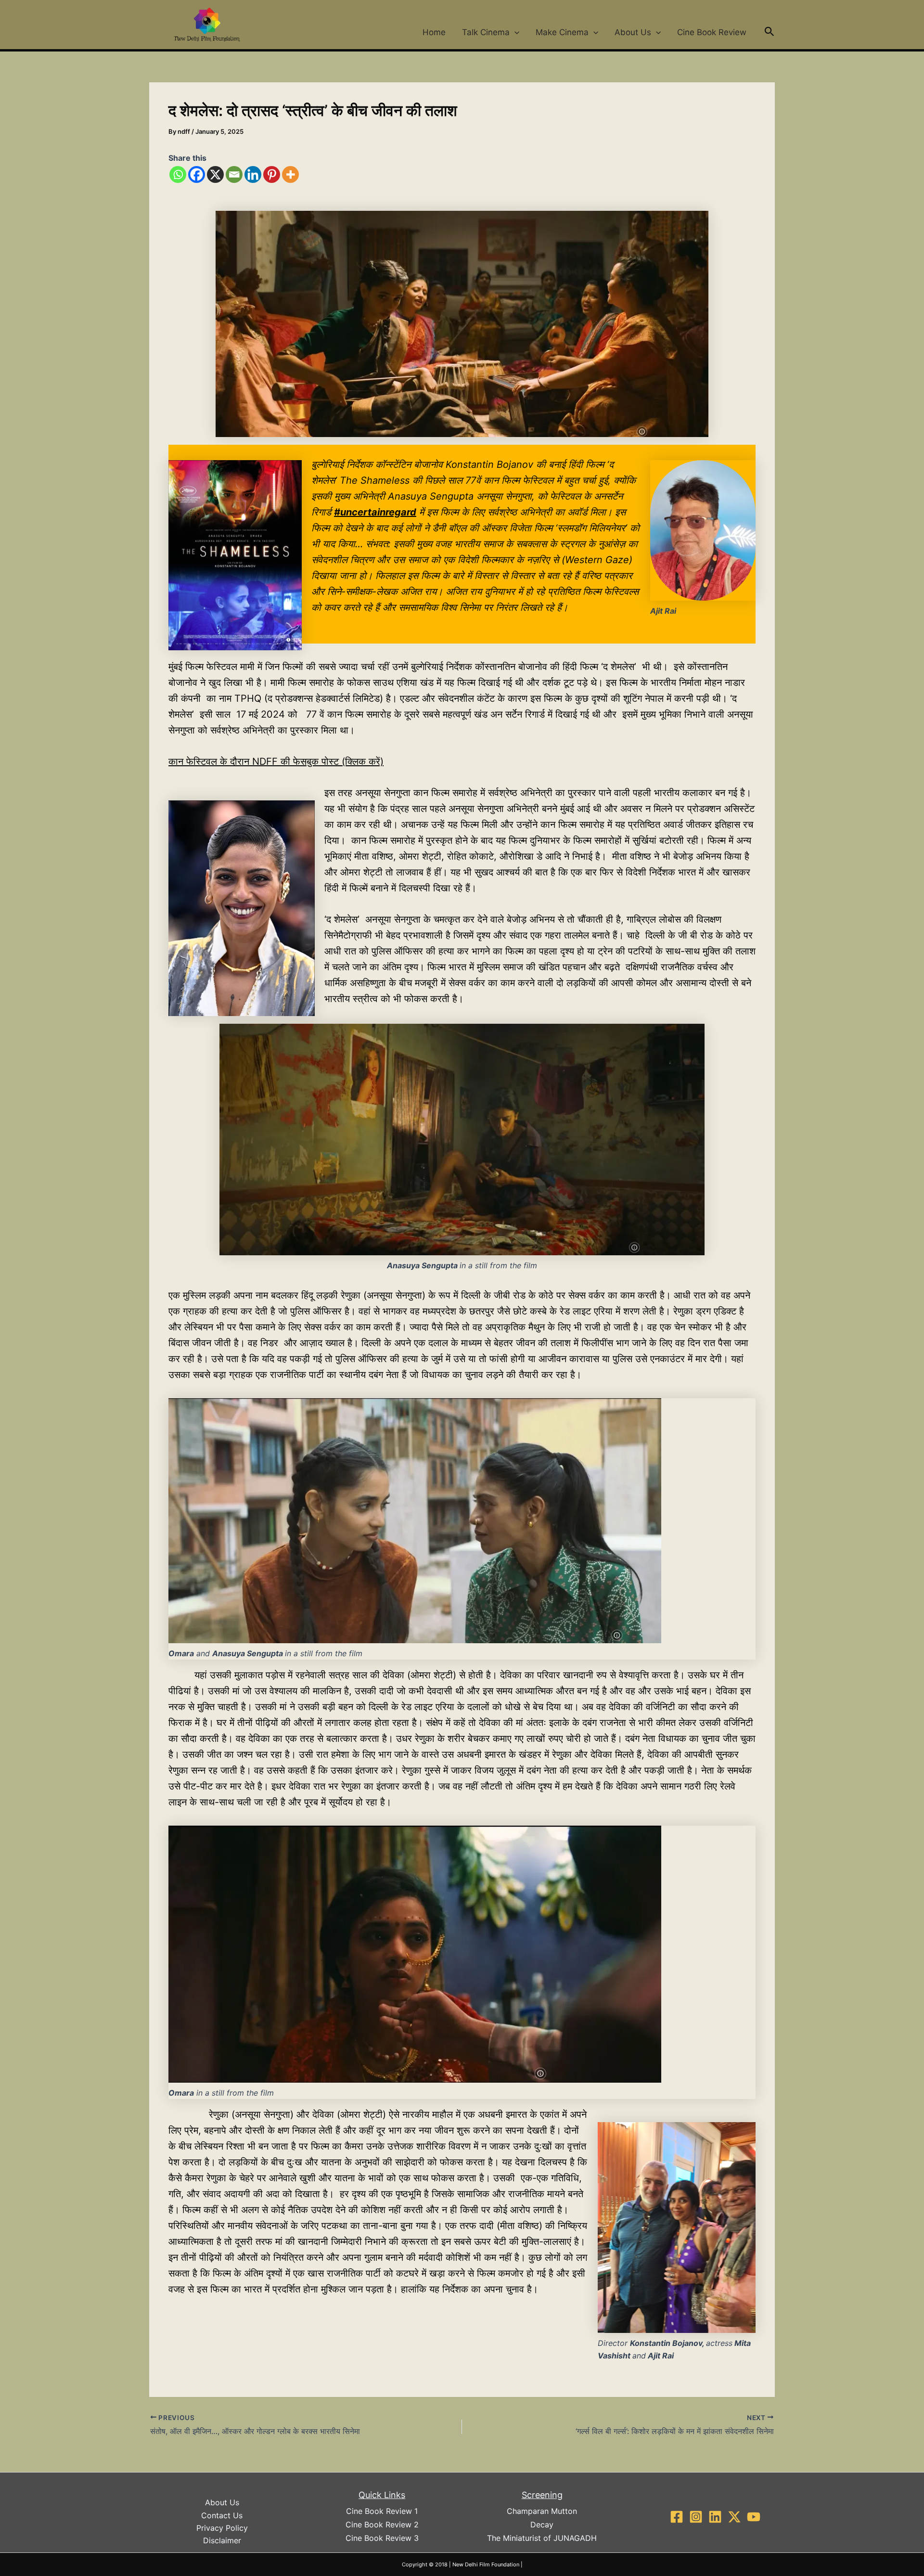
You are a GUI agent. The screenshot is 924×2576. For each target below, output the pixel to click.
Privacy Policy (222, 2528)
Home (434, 32)
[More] (290, 174)
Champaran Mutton (542, 2511)
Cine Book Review (712, 32)
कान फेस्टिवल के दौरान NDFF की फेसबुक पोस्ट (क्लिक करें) (276, 761)
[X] (215, 174)
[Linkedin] (253, 174)
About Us (633, 32)
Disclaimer (222, 2540)
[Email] (234, 174)
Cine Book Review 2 (382, 2524)
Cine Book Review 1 (382, 2511)
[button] (514, 32)
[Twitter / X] (734, 2517)
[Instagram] (696, 2517)
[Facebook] (197, 174)
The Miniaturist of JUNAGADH (542, 2538)
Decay (542, 2524)
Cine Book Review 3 (382, 2538)
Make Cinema (562, 32)
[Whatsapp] (178, 174)
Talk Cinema (486, 32)
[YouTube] (754, 2517)
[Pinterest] (272, 174)
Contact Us (222, 2515)
